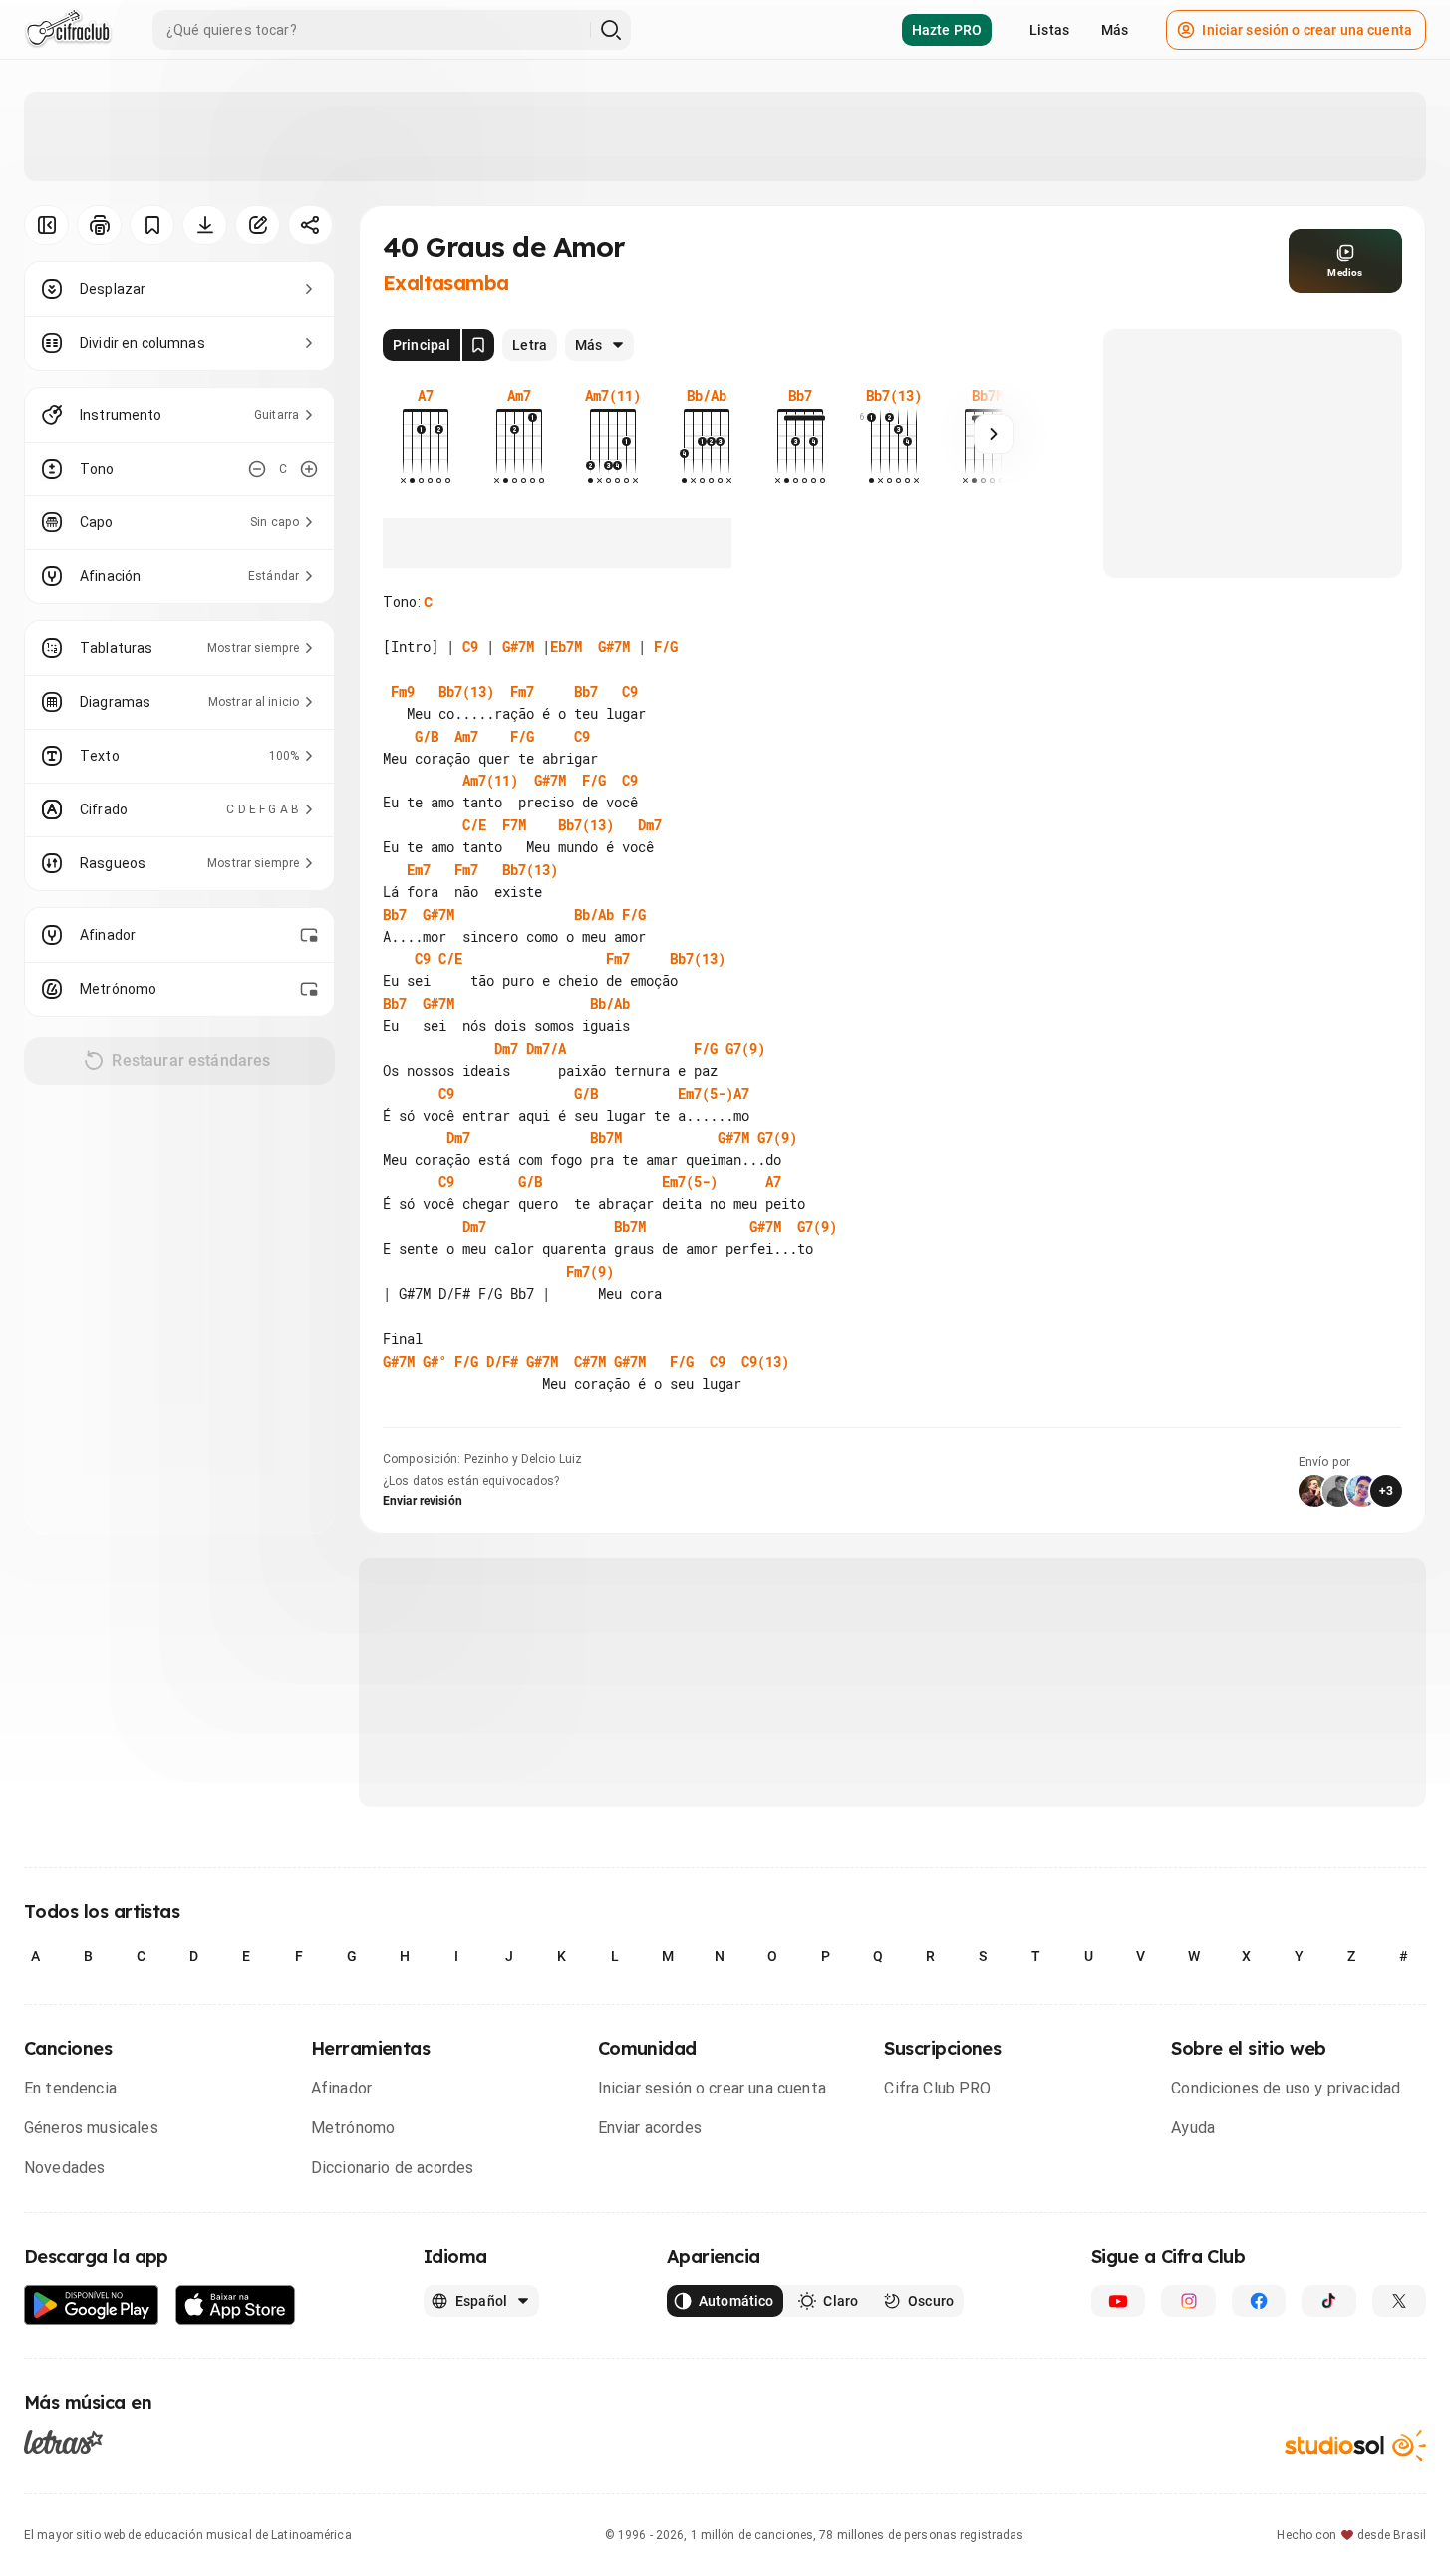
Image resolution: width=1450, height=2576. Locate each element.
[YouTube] (1118, 2301)
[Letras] (63, 2442)
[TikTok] (1328, 2301)
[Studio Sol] (1355, 2446)
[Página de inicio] (68, 30)
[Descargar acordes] (205, 225)
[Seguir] (994, 434)
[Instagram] (1188, 2301)
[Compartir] (310, 225)
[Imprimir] (99, 225)
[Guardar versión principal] (478, 345)
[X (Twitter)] (1399, 2301)
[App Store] (236, 2305)
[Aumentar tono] (309, 469)
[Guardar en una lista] (152, 225)
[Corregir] (258, 225)
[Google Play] (92, 2305)
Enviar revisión (423, 1501)
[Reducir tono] (257, 469)
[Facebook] (1259, 2301)
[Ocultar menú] (46, 225)
